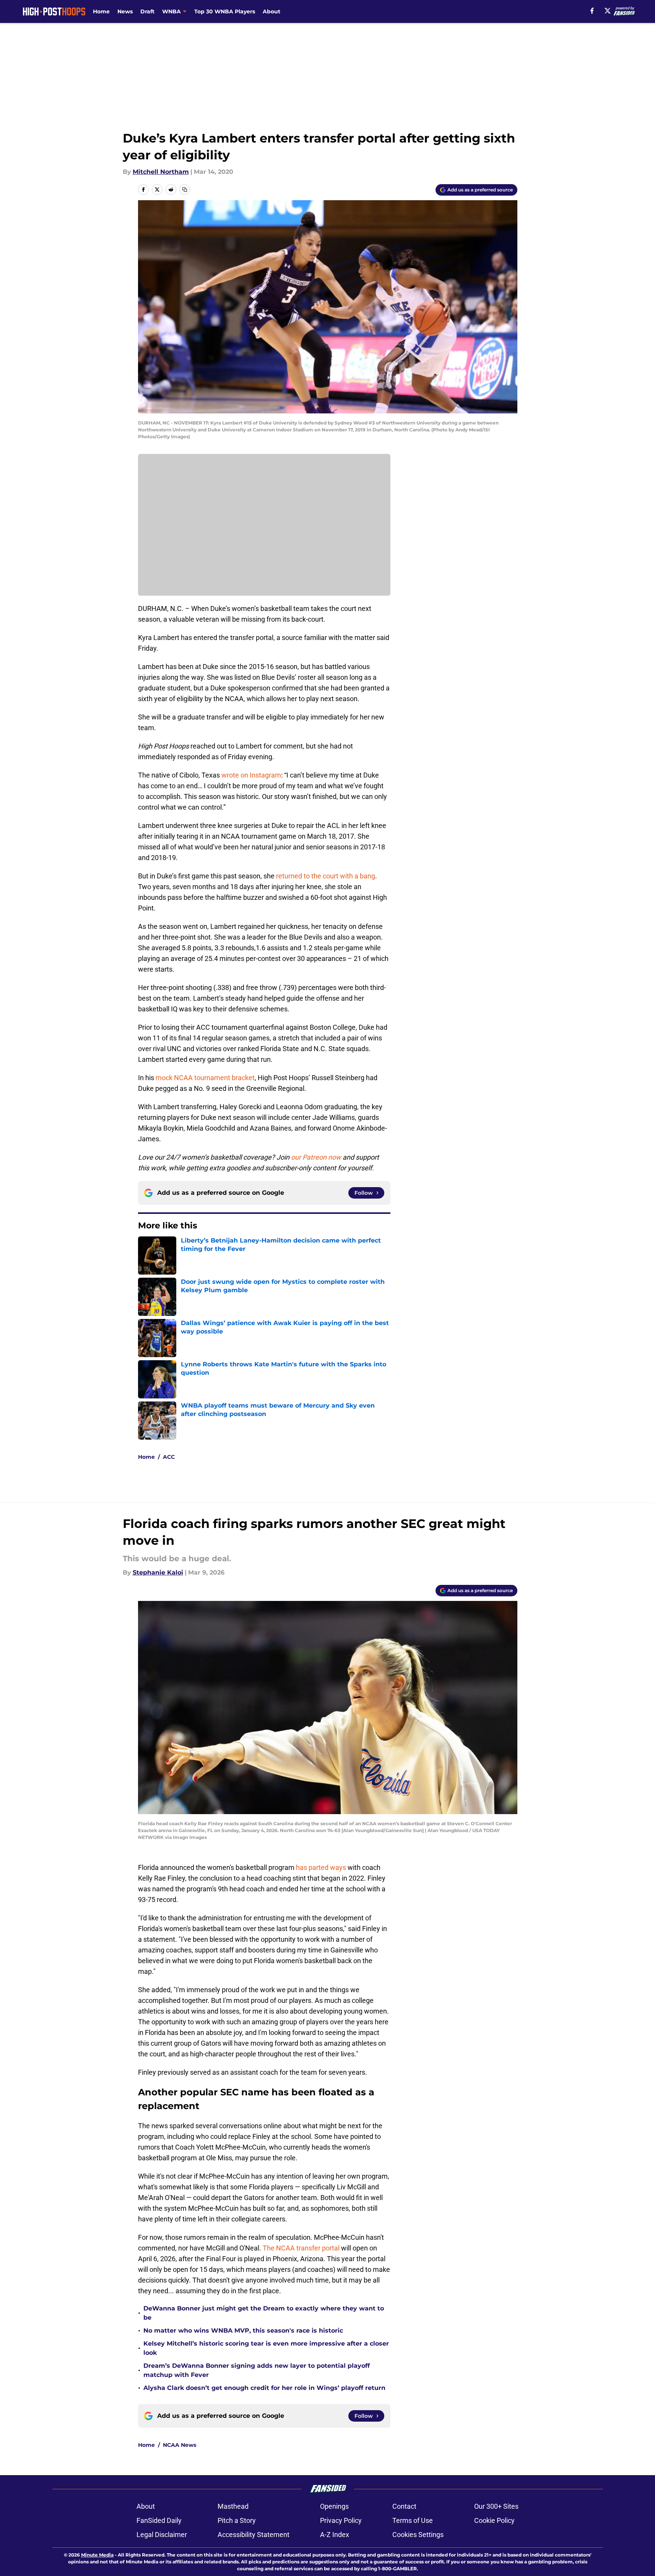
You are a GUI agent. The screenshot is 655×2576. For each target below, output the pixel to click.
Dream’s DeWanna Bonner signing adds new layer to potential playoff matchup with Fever (257, 2370)
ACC (169, 1457)
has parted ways (321, 1867)
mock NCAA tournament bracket (205, 1078)
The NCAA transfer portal (301, 2248)
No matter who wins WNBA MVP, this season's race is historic (243, 2331)
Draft (147, 11)
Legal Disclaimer (162, 2535)
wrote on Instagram (251, 775)
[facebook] (592, 11)
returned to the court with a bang (326, 876)
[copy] (185, 190)
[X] (608, 11)
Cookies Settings (418, 2535)
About (271, 11)
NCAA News (180, 2445)
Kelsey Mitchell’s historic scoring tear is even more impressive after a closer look (266, 2348)
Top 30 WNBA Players (225, 11)
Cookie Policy (494, 2520)
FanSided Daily (159, 2520)
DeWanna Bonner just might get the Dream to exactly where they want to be (264, 2313)
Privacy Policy (341, 2520)
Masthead (233, 2506)
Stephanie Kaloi (158, 1572)
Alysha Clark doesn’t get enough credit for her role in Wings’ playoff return (265, 2388)
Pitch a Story (237, 2520)
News (125, 11)
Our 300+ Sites (496, 2506)
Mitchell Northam (161, 172)
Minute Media (97, 2555)
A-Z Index (335, 2535)
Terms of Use (413, 2520)
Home (101, 11)
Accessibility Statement (254, 2535)
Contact (404, 2506)
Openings (334, 2506)
